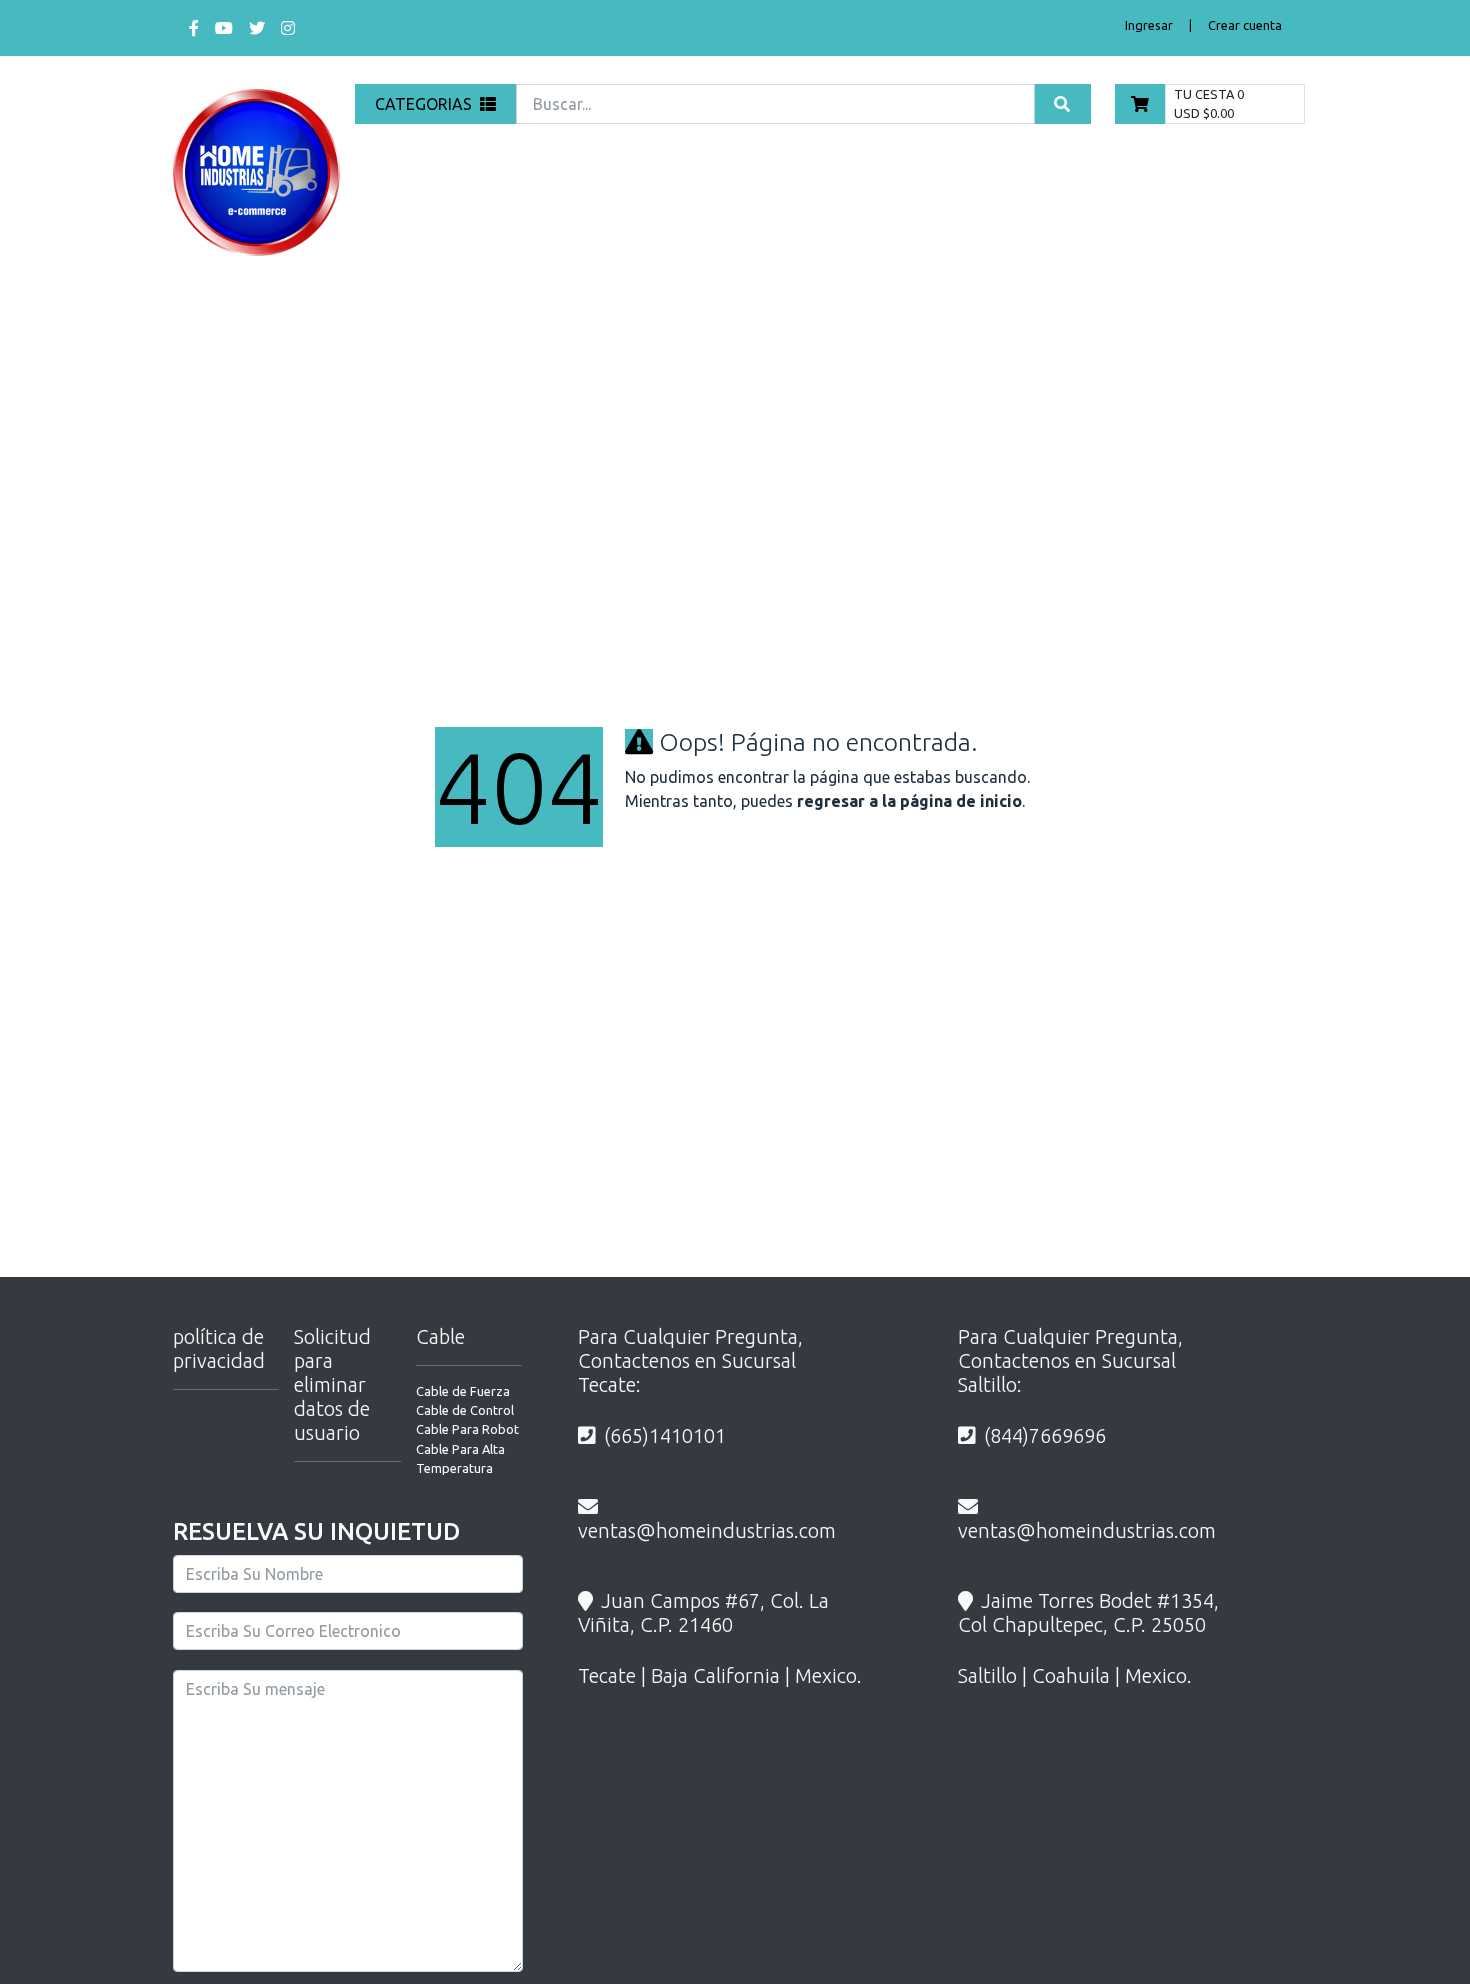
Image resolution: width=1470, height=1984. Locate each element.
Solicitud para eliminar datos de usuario (332, 1384)
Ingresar (1149, 25)
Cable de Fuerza (463, 1391)
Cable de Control (465, 1410)
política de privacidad (219, 1348)
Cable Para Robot (467, 1429)
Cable (440, 1336)
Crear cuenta (1245, 25)
